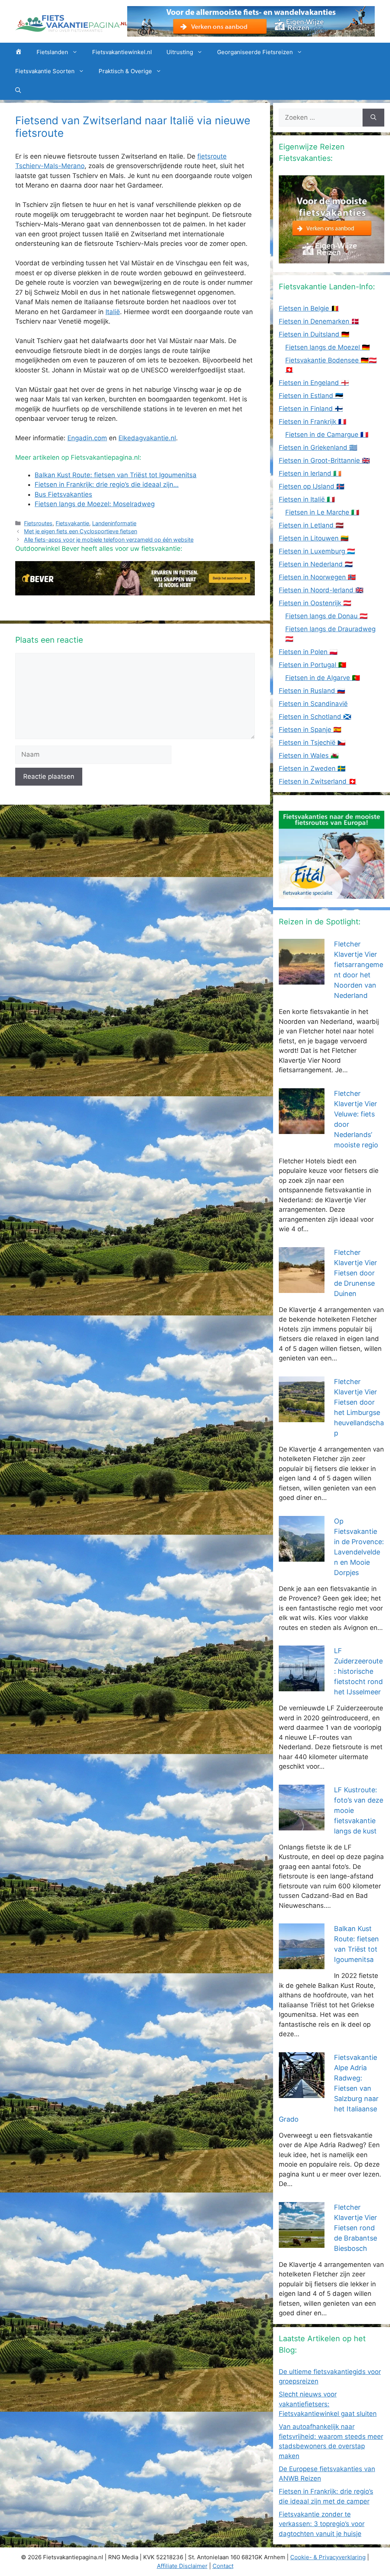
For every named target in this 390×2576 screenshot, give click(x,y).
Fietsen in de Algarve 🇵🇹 (323, 678)
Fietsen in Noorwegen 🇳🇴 (317, 577)
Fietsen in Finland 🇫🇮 (311, 409)
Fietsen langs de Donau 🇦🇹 (326, 616)
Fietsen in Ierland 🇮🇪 (310, 473)
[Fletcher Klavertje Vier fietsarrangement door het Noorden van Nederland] (302, 980)
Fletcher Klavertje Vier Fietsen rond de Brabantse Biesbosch (356, 2228)
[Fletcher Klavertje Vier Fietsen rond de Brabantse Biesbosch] (302, 2242)
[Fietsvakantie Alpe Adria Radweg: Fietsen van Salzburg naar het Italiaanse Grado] (302, 2093)
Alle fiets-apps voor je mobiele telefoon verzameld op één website (109, 540)
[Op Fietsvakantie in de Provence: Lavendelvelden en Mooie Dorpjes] (302, 1556)
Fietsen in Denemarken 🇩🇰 (319, 321)
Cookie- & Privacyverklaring (328, 2557)
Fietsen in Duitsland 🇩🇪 (314, 334)
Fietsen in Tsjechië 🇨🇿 (312, 743)
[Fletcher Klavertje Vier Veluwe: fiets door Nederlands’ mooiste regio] (302, 1129)
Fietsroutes (38, 523)
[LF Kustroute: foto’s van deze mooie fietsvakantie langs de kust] (302, 1825)
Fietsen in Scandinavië (313, 704)
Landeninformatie (114, 523)
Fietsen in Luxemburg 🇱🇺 (317, 551)
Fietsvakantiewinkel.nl (122, 52)
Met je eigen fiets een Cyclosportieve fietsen (81, 531)
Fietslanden (52, 52)
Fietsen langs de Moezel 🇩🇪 (328, 347)
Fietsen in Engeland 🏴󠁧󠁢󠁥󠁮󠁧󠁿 (314, 383)
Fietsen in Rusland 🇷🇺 (312, 691)
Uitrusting (180, 52)
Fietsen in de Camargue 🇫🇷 (327, 435)
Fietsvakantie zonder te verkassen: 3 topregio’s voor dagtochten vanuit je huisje (322, 2524)
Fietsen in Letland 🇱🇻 (311, 525)
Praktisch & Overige (125, 71)
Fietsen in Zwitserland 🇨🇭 (318, 781)
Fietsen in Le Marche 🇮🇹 (322, 512)
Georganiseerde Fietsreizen (255, 52)
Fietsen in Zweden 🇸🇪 (312, 768)
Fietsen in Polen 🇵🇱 (308, 652)
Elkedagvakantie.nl (147, 438)
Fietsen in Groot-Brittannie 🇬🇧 (324, 460)
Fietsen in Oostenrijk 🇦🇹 (315, 603)
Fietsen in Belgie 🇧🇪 (309, 308)
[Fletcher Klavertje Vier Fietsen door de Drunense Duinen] (302, 1288)
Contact (223, 2566)
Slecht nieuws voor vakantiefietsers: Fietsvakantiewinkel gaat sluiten (328, 2404)
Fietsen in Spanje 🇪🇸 (310, 730)
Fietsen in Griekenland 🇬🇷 (318, 448)
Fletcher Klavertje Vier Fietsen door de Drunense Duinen (356, 1273)
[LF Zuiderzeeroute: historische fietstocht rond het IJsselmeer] (302, 1686)
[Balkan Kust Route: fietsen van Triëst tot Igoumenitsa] (302, 1964)
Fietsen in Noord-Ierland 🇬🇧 (321, 590)
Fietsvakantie (72, 523)
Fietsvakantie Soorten (45, 71)
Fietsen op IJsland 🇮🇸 (312, 486)
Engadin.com (87, 438)
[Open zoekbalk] (18, 90)
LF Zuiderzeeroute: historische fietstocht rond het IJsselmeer (358, 1671)
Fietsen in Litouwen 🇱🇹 (314, 538)
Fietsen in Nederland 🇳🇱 (316, 564)
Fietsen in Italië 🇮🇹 (307, 499)
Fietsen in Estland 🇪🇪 (311, 396)
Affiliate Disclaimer (182, 2566)
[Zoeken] (373, 118)
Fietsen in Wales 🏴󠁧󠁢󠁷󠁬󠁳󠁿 (309, 755)
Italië (113, 312)
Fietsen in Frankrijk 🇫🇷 (312, 422)
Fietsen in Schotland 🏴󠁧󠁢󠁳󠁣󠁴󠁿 (315, 717)
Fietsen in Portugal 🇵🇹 (312, 665)
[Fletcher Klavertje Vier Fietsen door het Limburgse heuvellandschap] (302, 1417)
